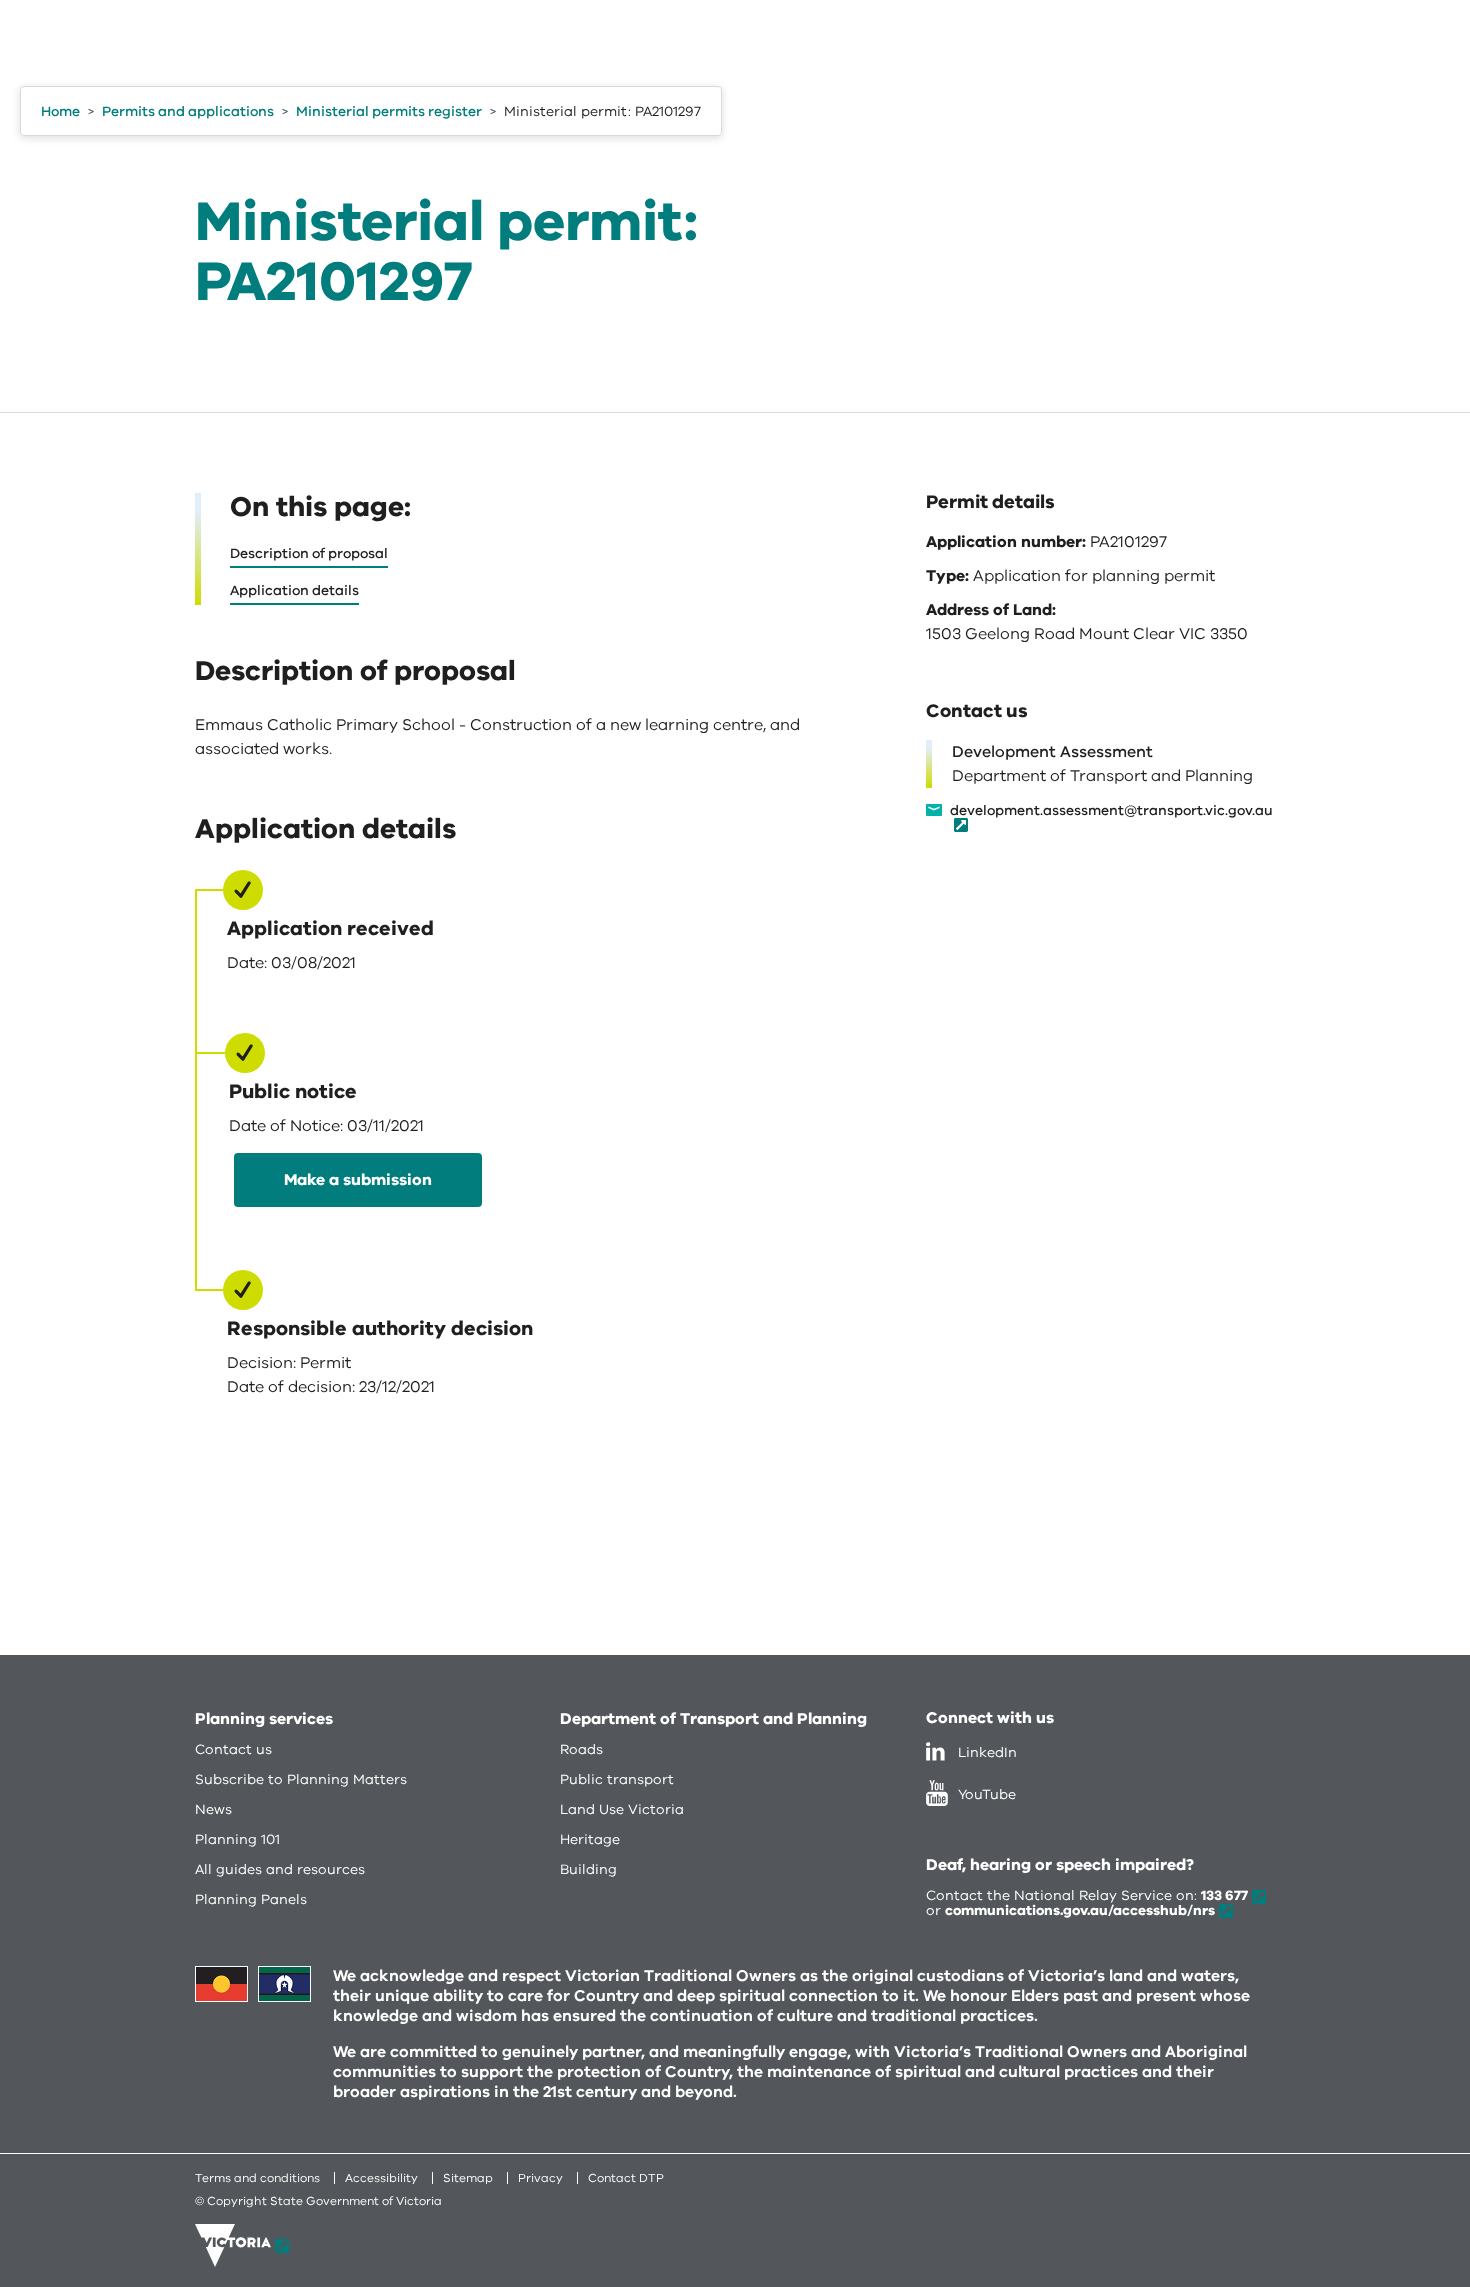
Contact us (233, 1749)
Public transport (617, 1779)
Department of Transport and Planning (713, 1719)
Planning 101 (237, 1839)
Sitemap (468, 2178)
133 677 (1224, 1895)
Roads (581, 1749)
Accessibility (381, 2178)
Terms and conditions (257, 2178)
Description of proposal (309, 553)
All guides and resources (280, 1869)
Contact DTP (626, 2178)
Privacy (540, 2178)
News (213, 1809)
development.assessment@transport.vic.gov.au (1111, 812)
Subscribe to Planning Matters (301, 1779)
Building (588, 1869)
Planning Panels (251, 1899)
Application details (294, 590)
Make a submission (358, 1180)
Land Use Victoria (622, 1809)
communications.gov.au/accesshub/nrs (1080, 1910)
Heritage (590, 1839)
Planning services (264, 1719)
